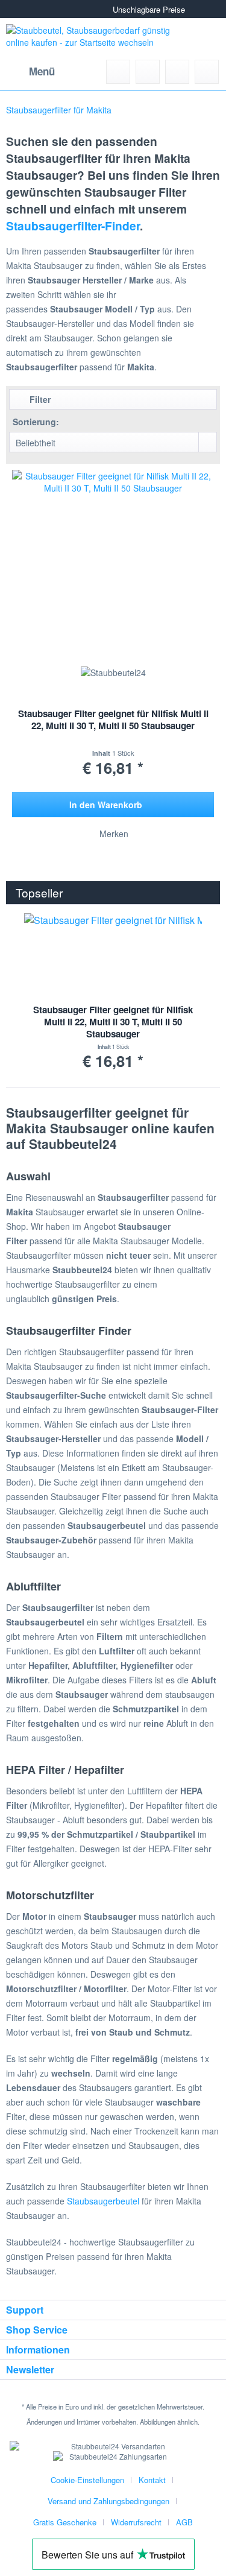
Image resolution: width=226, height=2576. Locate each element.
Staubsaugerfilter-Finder (73, 226)
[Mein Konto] (177, 72)
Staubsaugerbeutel (103, 2201)
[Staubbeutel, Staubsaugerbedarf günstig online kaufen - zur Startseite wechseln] (92, 39)
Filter (39, 399)
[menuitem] (30, 72)
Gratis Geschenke (65, 2522)
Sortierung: (36, 422)
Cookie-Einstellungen (87, 2480)
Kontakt (152, 2480)
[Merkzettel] (148, 72)
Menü (42, 71)
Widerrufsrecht (136, 2522)
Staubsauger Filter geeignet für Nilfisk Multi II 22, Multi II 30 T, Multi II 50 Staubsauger (113, 720)
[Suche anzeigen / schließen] (118, 72)
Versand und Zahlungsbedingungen (108, 2501)
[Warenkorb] (207, 72)
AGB (184, 2522)
